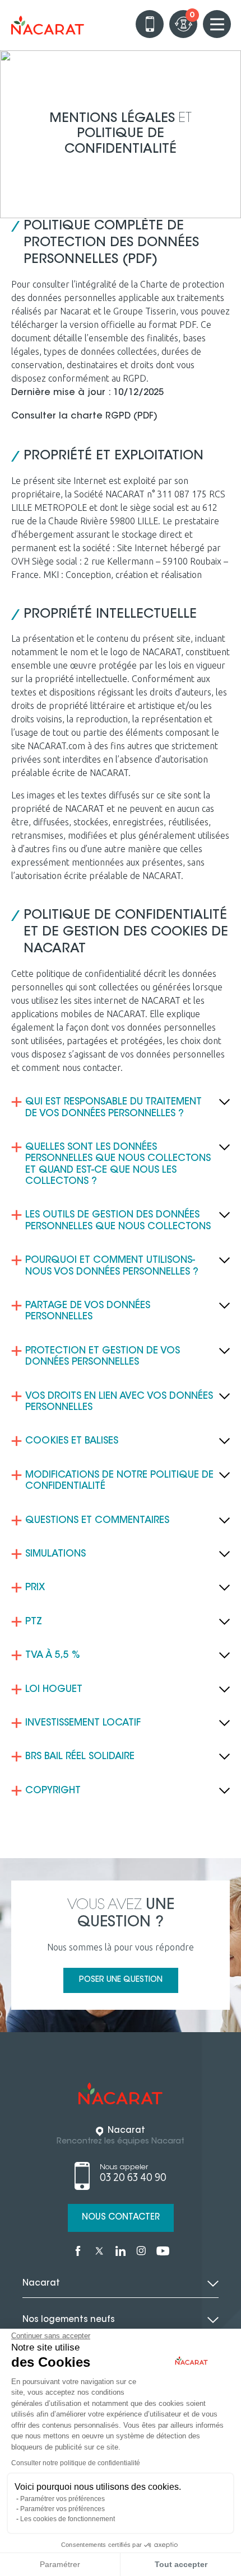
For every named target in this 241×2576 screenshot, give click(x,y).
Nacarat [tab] (41, 2284)
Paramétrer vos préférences (62, 2499)
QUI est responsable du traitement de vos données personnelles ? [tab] (113, 1108)
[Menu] (217, 24)
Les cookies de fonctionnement (68, 2519)
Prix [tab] (35, 1588)
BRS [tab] (80, 1757)
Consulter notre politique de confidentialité (76, 2463)
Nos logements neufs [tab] (69, 2320)
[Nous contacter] (150, 24)
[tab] (121, 1165)
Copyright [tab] (53, 1791)
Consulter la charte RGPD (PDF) (84, 416)
